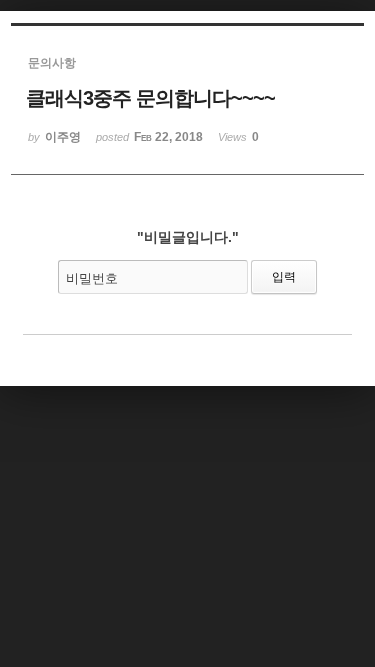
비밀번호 (92, 278)
